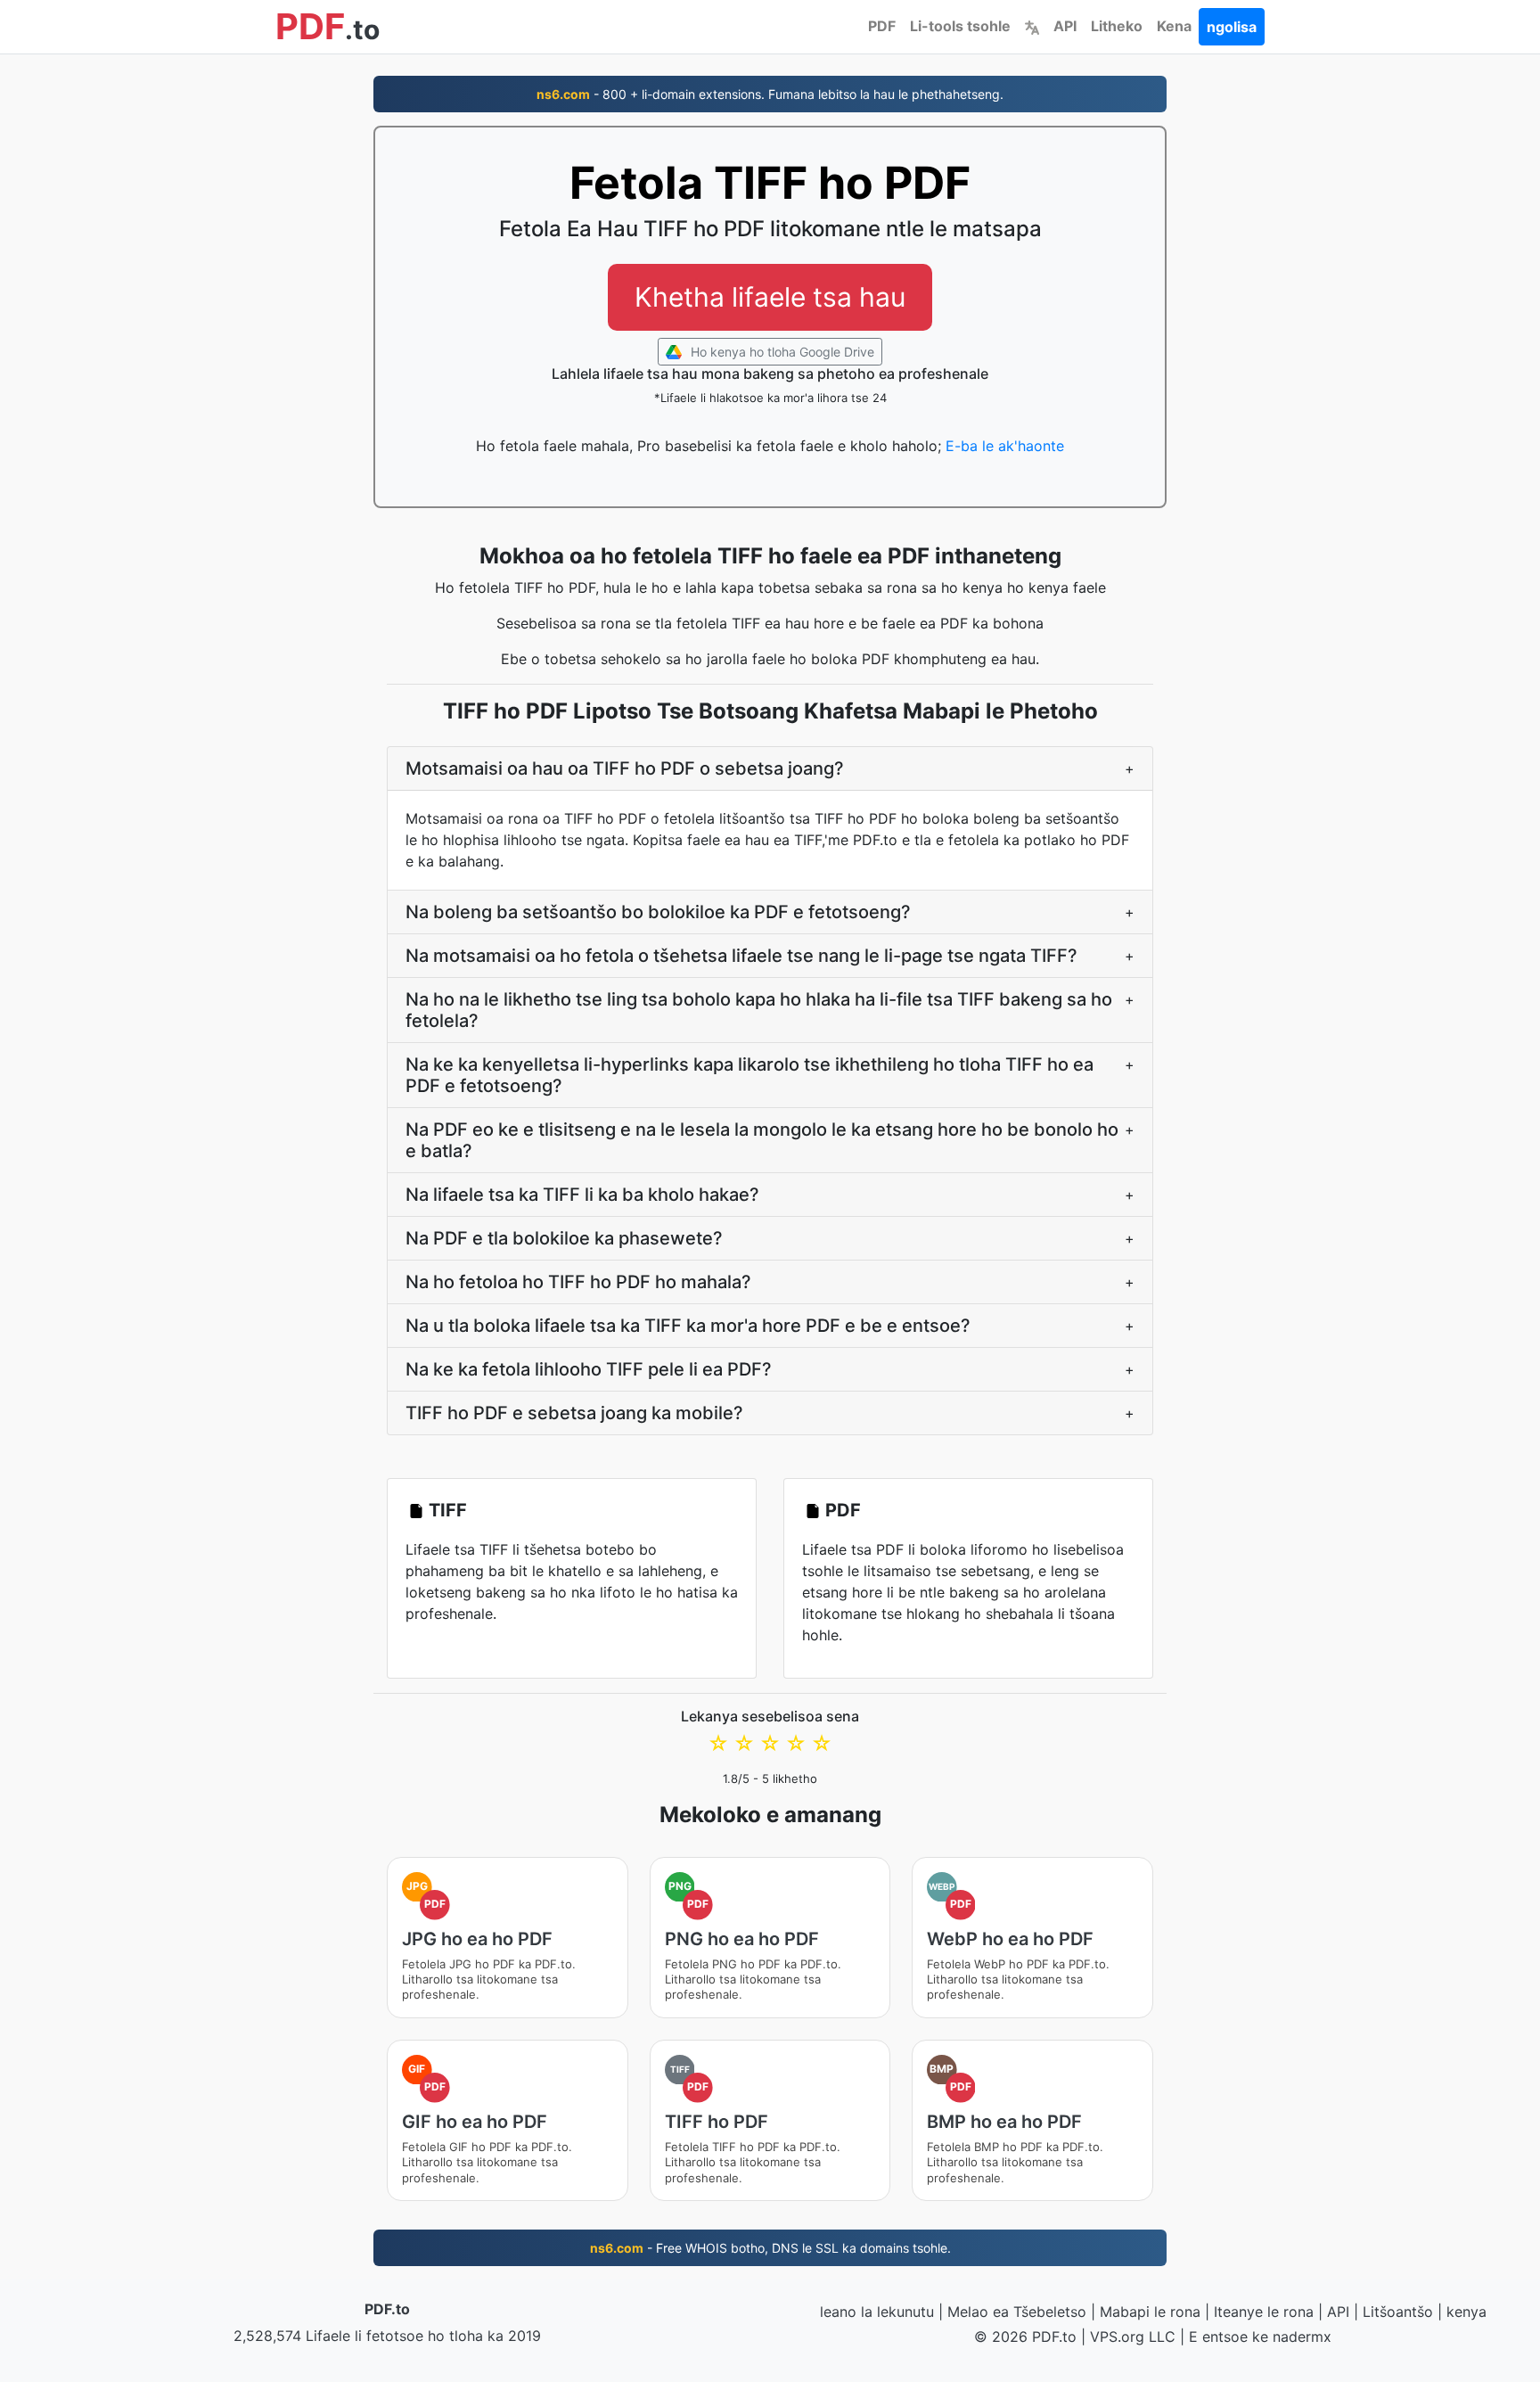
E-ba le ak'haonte (1005, 446)
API (1065, 26)
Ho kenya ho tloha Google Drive (781, 352)
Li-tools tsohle (960, 26)
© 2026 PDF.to (1025, 2337)
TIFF (448, 1510)
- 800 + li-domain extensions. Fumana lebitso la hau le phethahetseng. (770, 94)
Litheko (1117, 26)
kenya (1466, 2312)
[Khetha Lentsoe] (1032, 26)
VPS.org (1117, 2337)
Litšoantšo (1398, 2312)
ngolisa (1232, 27)
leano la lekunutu (877, 2312)
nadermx (1302, 2337)
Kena (1174, 26)
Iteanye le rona (1264, 2312)
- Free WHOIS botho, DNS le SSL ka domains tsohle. (770, 2248)
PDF (882, 26)
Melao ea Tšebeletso (1017, 2312)
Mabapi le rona (1150, 2312)
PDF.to (387, 2309)
